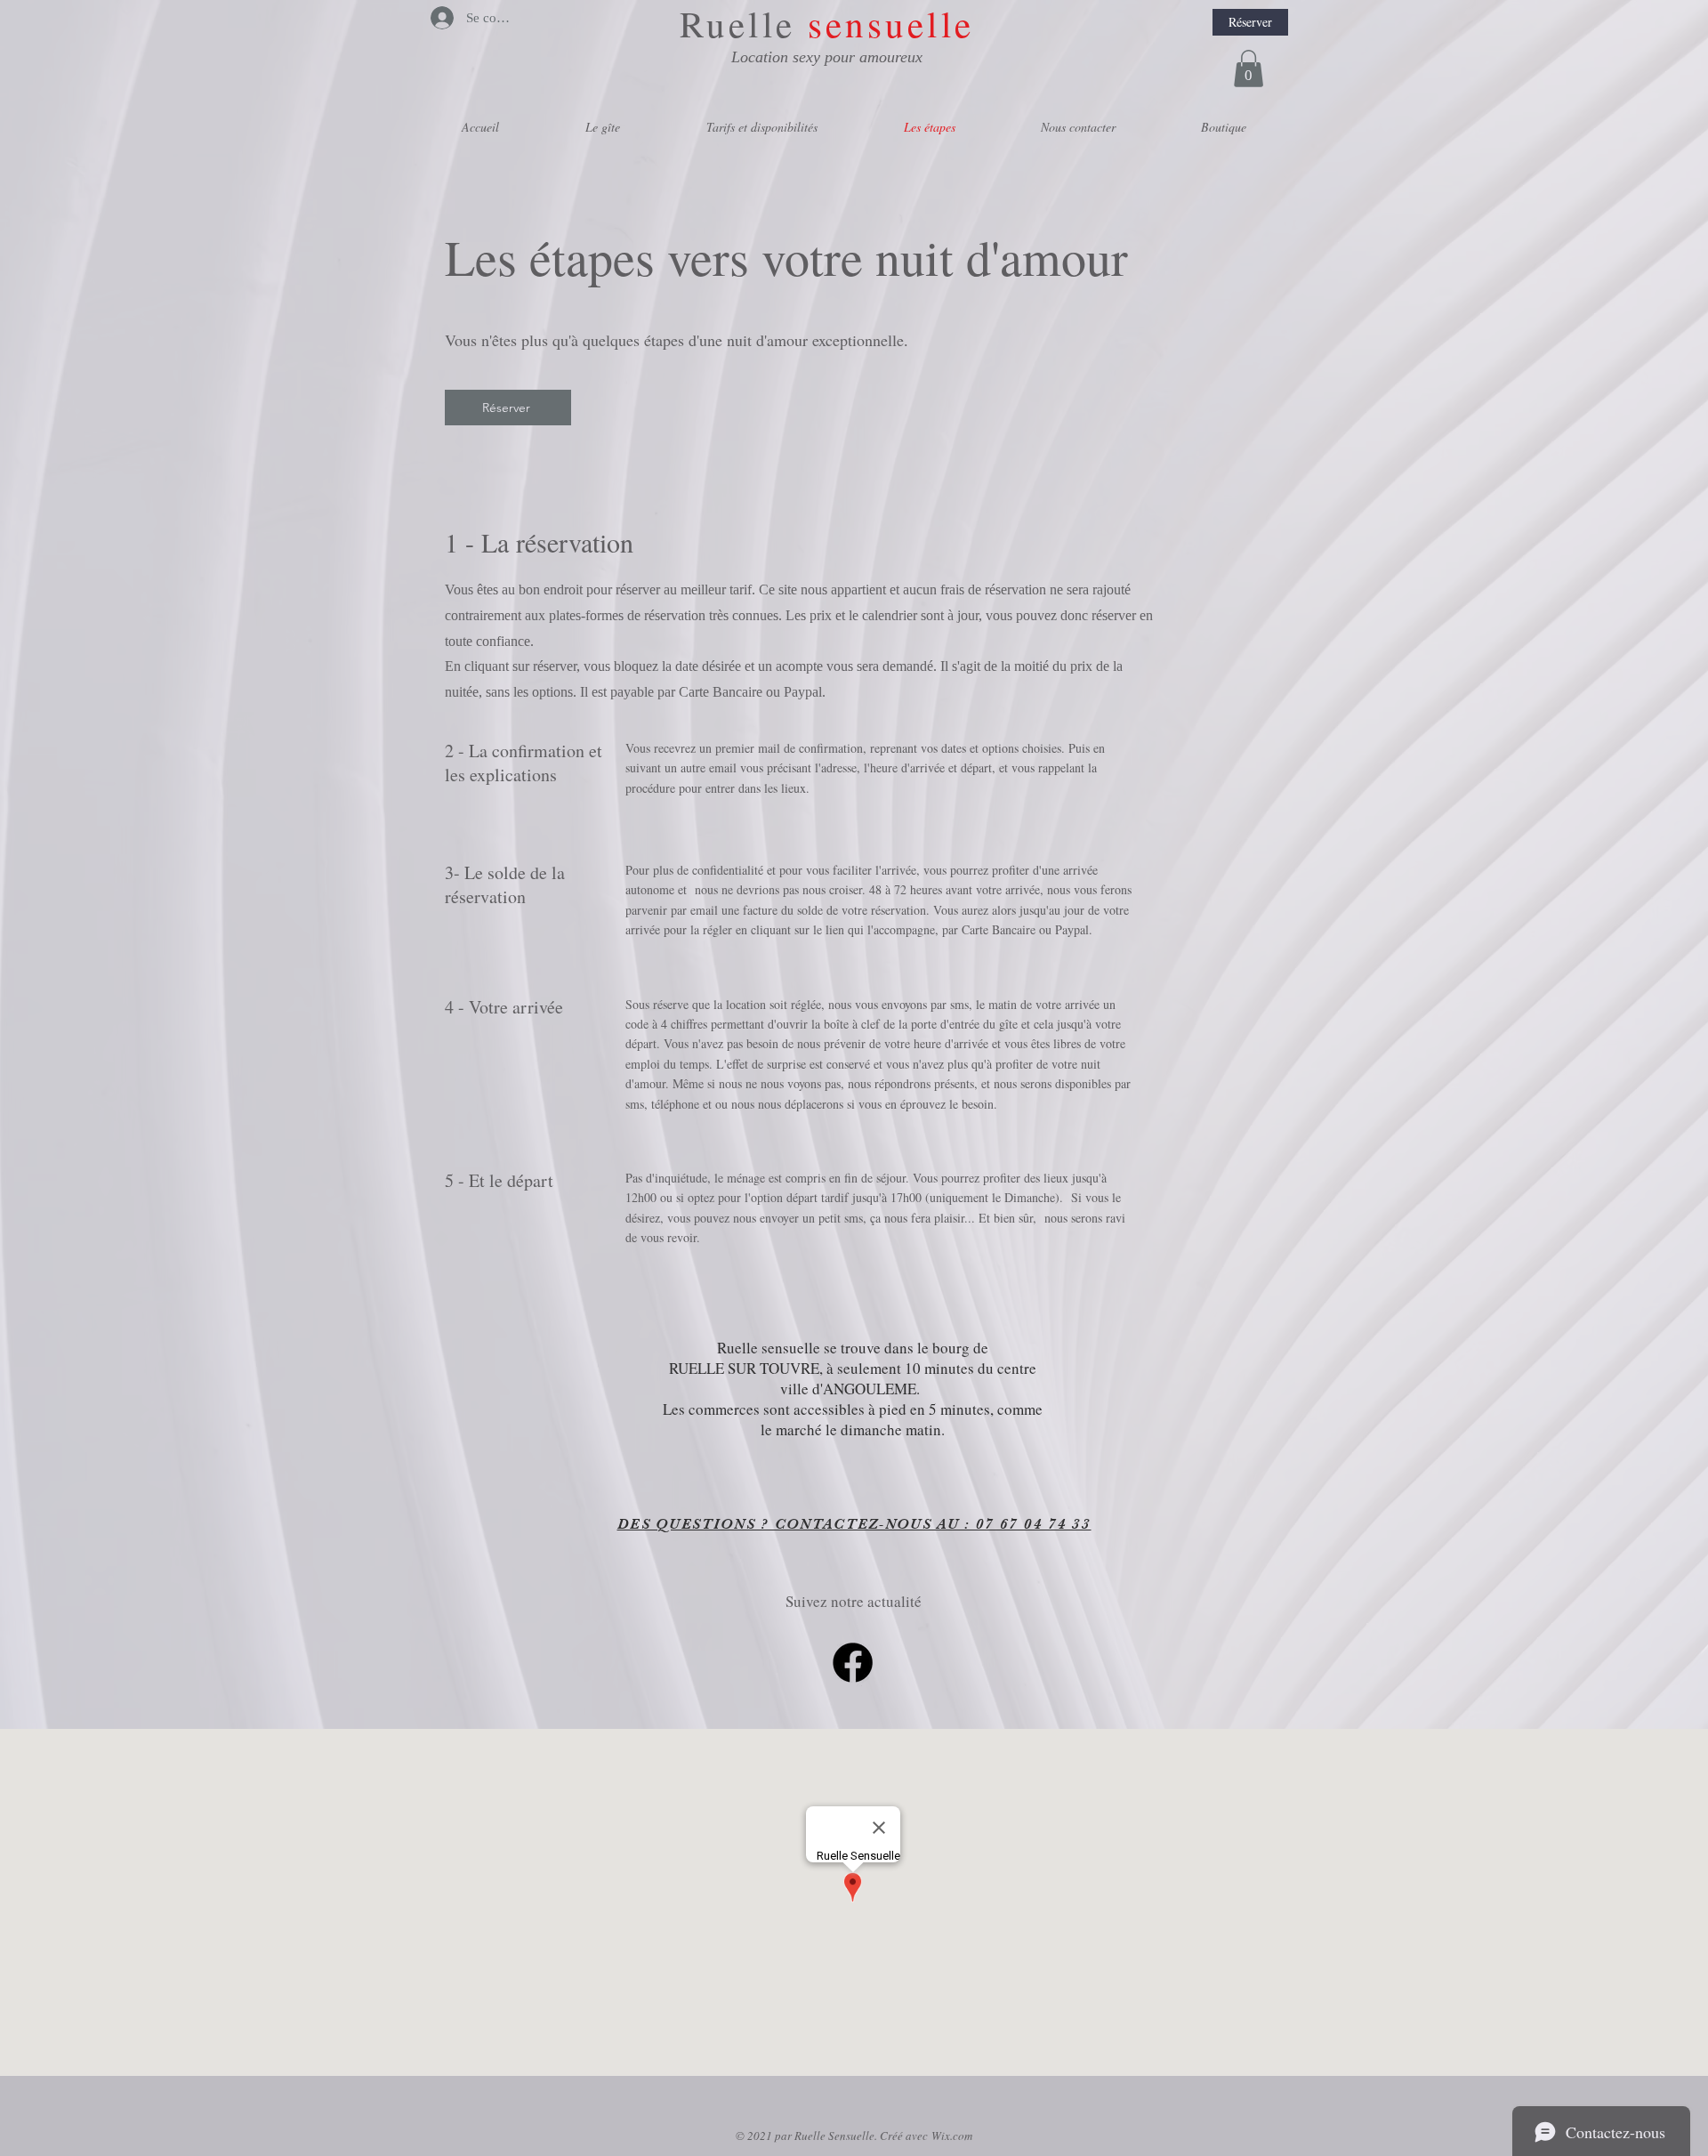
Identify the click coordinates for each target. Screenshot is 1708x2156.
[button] (1249, 69)
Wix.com (952, 2136)
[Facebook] (853, 1663)
